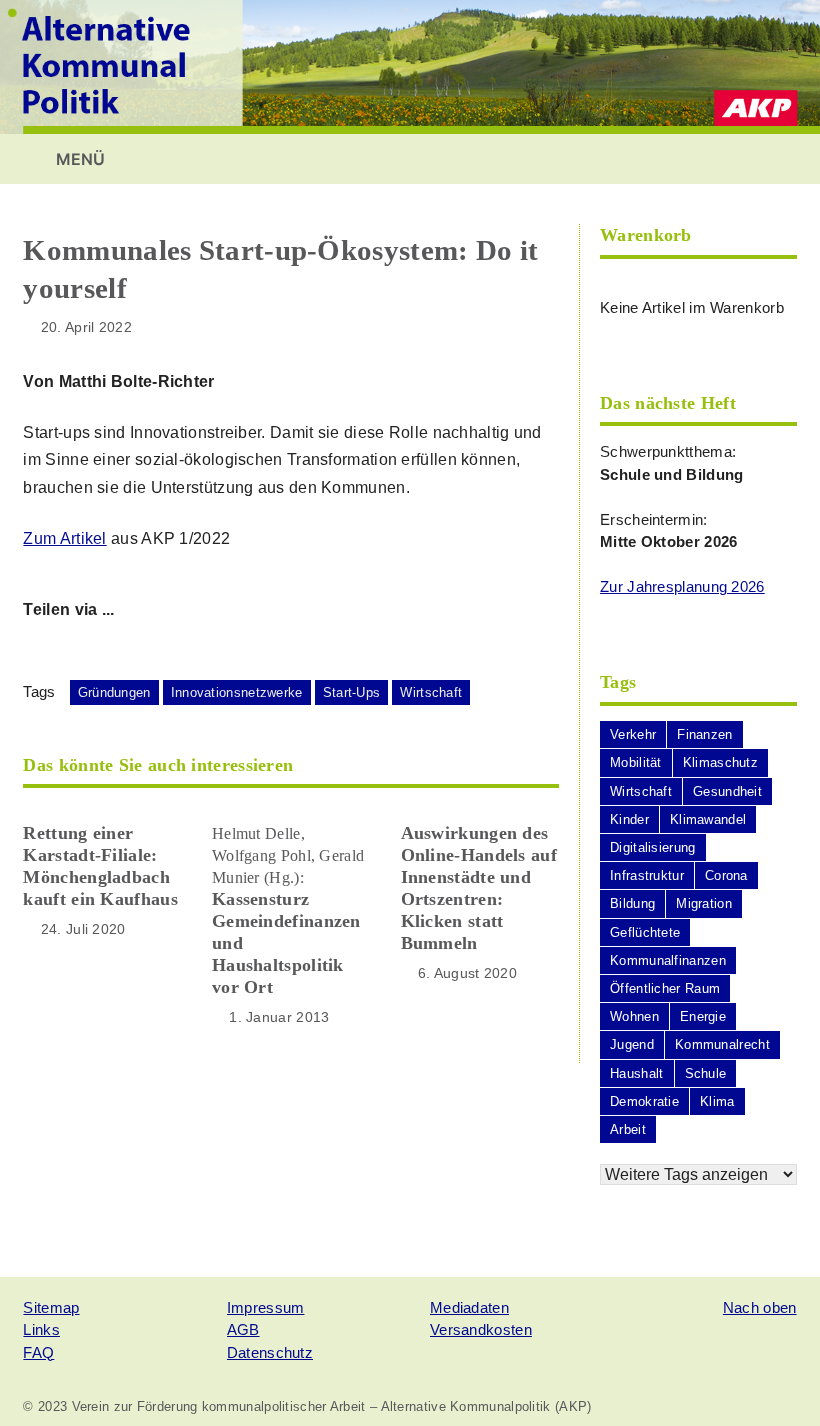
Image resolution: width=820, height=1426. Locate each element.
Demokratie (644, 1101)
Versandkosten (481, 1329)
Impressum (266, 1307)
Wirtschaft (431, 692)
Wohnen (634, 1016)
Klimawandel (708, 819)
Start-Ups (352, 692)
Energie (703, 1016)
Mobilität (636, 762)
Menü (78, 159)
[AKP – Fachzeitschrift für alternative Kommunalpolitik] (410, 65)
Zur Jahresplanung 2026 (682, 586)
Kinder (629, 819)
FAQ (38, 1352)
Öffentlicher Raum (665, 988)
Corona (726, 875)
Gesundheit (727, 791)
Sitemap (51, 1307)
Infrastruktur (647, 875)
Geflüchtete (645, 932)
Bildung (632, 903)
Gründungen (114, 692)
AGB (243, 1329)
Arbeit (628, 1129)
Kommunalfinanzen (668, 960)
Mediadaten (469, 1307)
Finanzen (704, 734)
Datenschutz (270, 1352)
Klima (717, 1101)
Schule (706, 1073)
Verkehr (633, 734)
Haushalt (636, 1073)
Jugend (632, 1044)
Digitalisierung (653, 847)
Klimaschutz (720, 762)
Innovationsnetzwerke (237, 692)
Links (41, 1329)
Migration (704, 903)
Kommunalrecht (722, 1044)
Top (772, 1378)
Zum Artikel (64, 538)
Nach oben (760, 1307)
